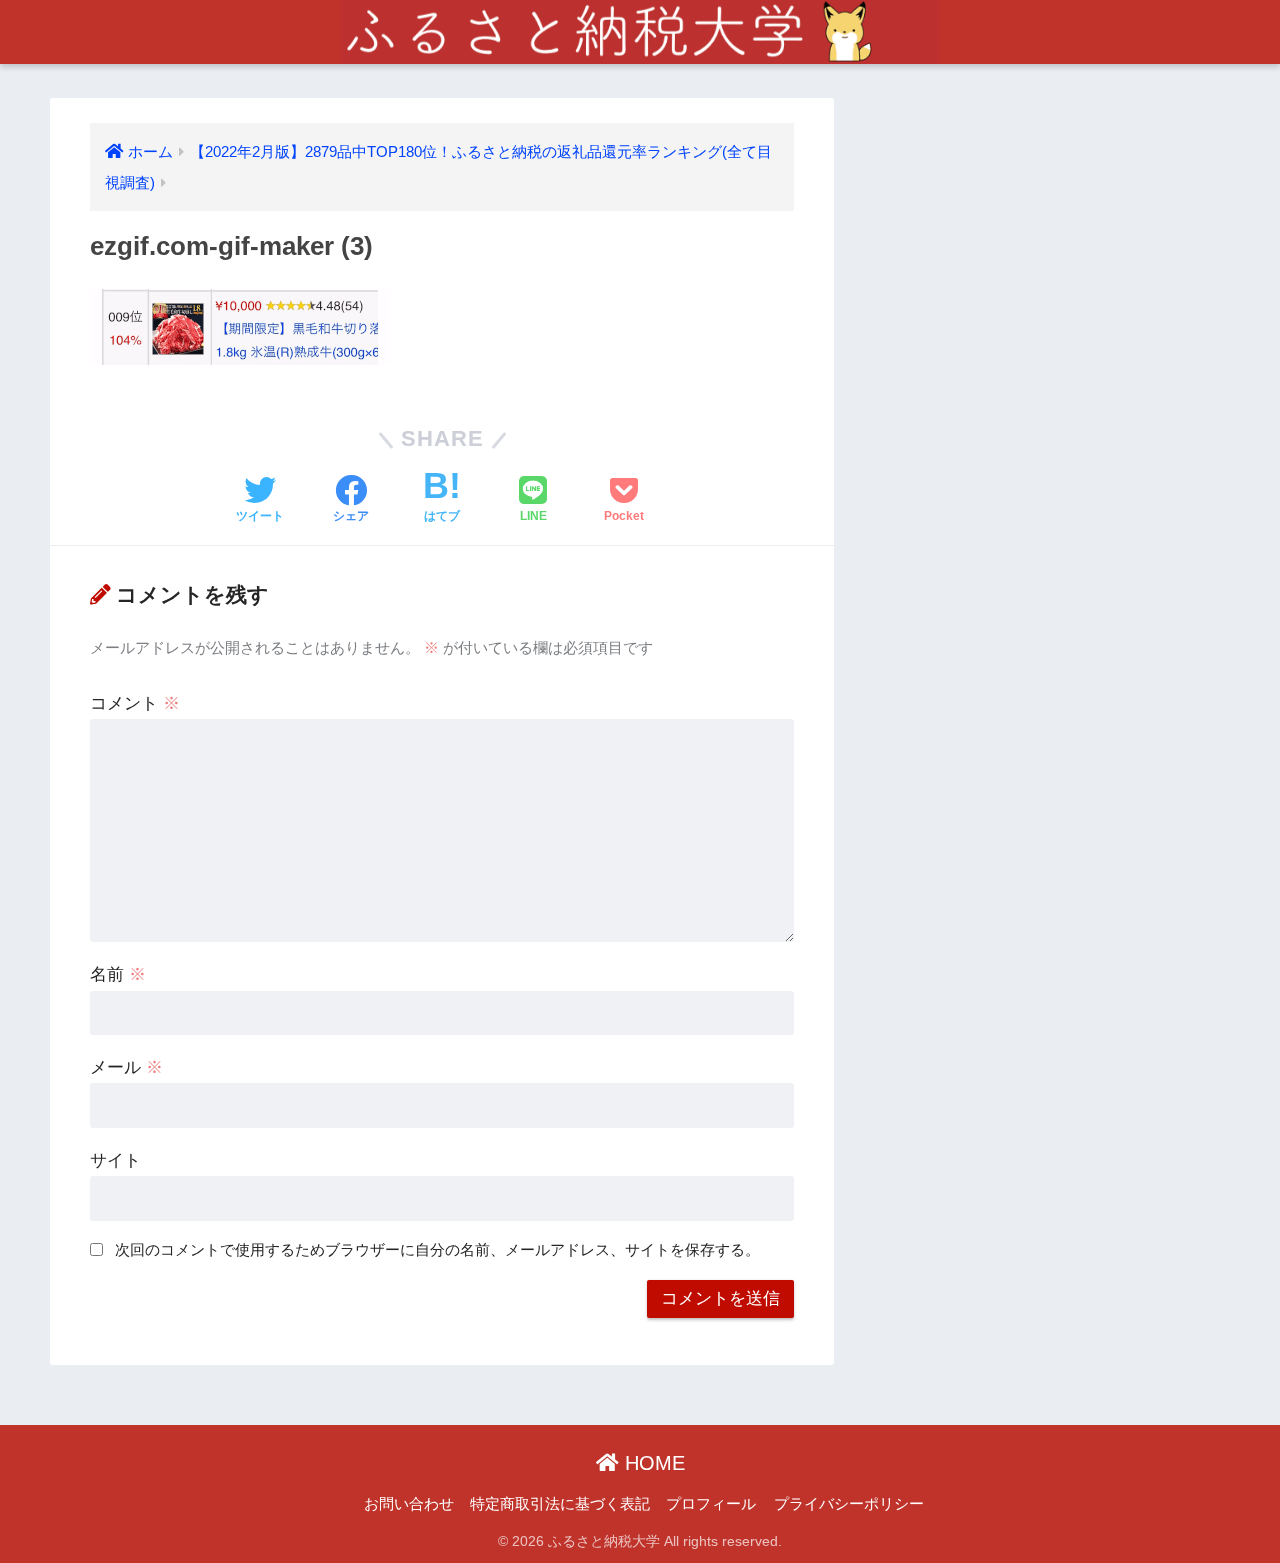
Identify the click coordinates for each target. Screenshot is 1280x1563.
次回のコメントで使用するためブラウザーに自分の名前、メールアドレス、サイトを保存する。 (437, 1249)
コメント (135, 703)
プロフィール (711, 1504)
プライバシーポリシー (849, 1504)
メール (126, 1067)
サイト (115, 1160)
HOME (652, 1463)
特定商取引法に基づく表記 (560, 1504)
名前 (118, 974)
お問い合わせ (409, 1504)
